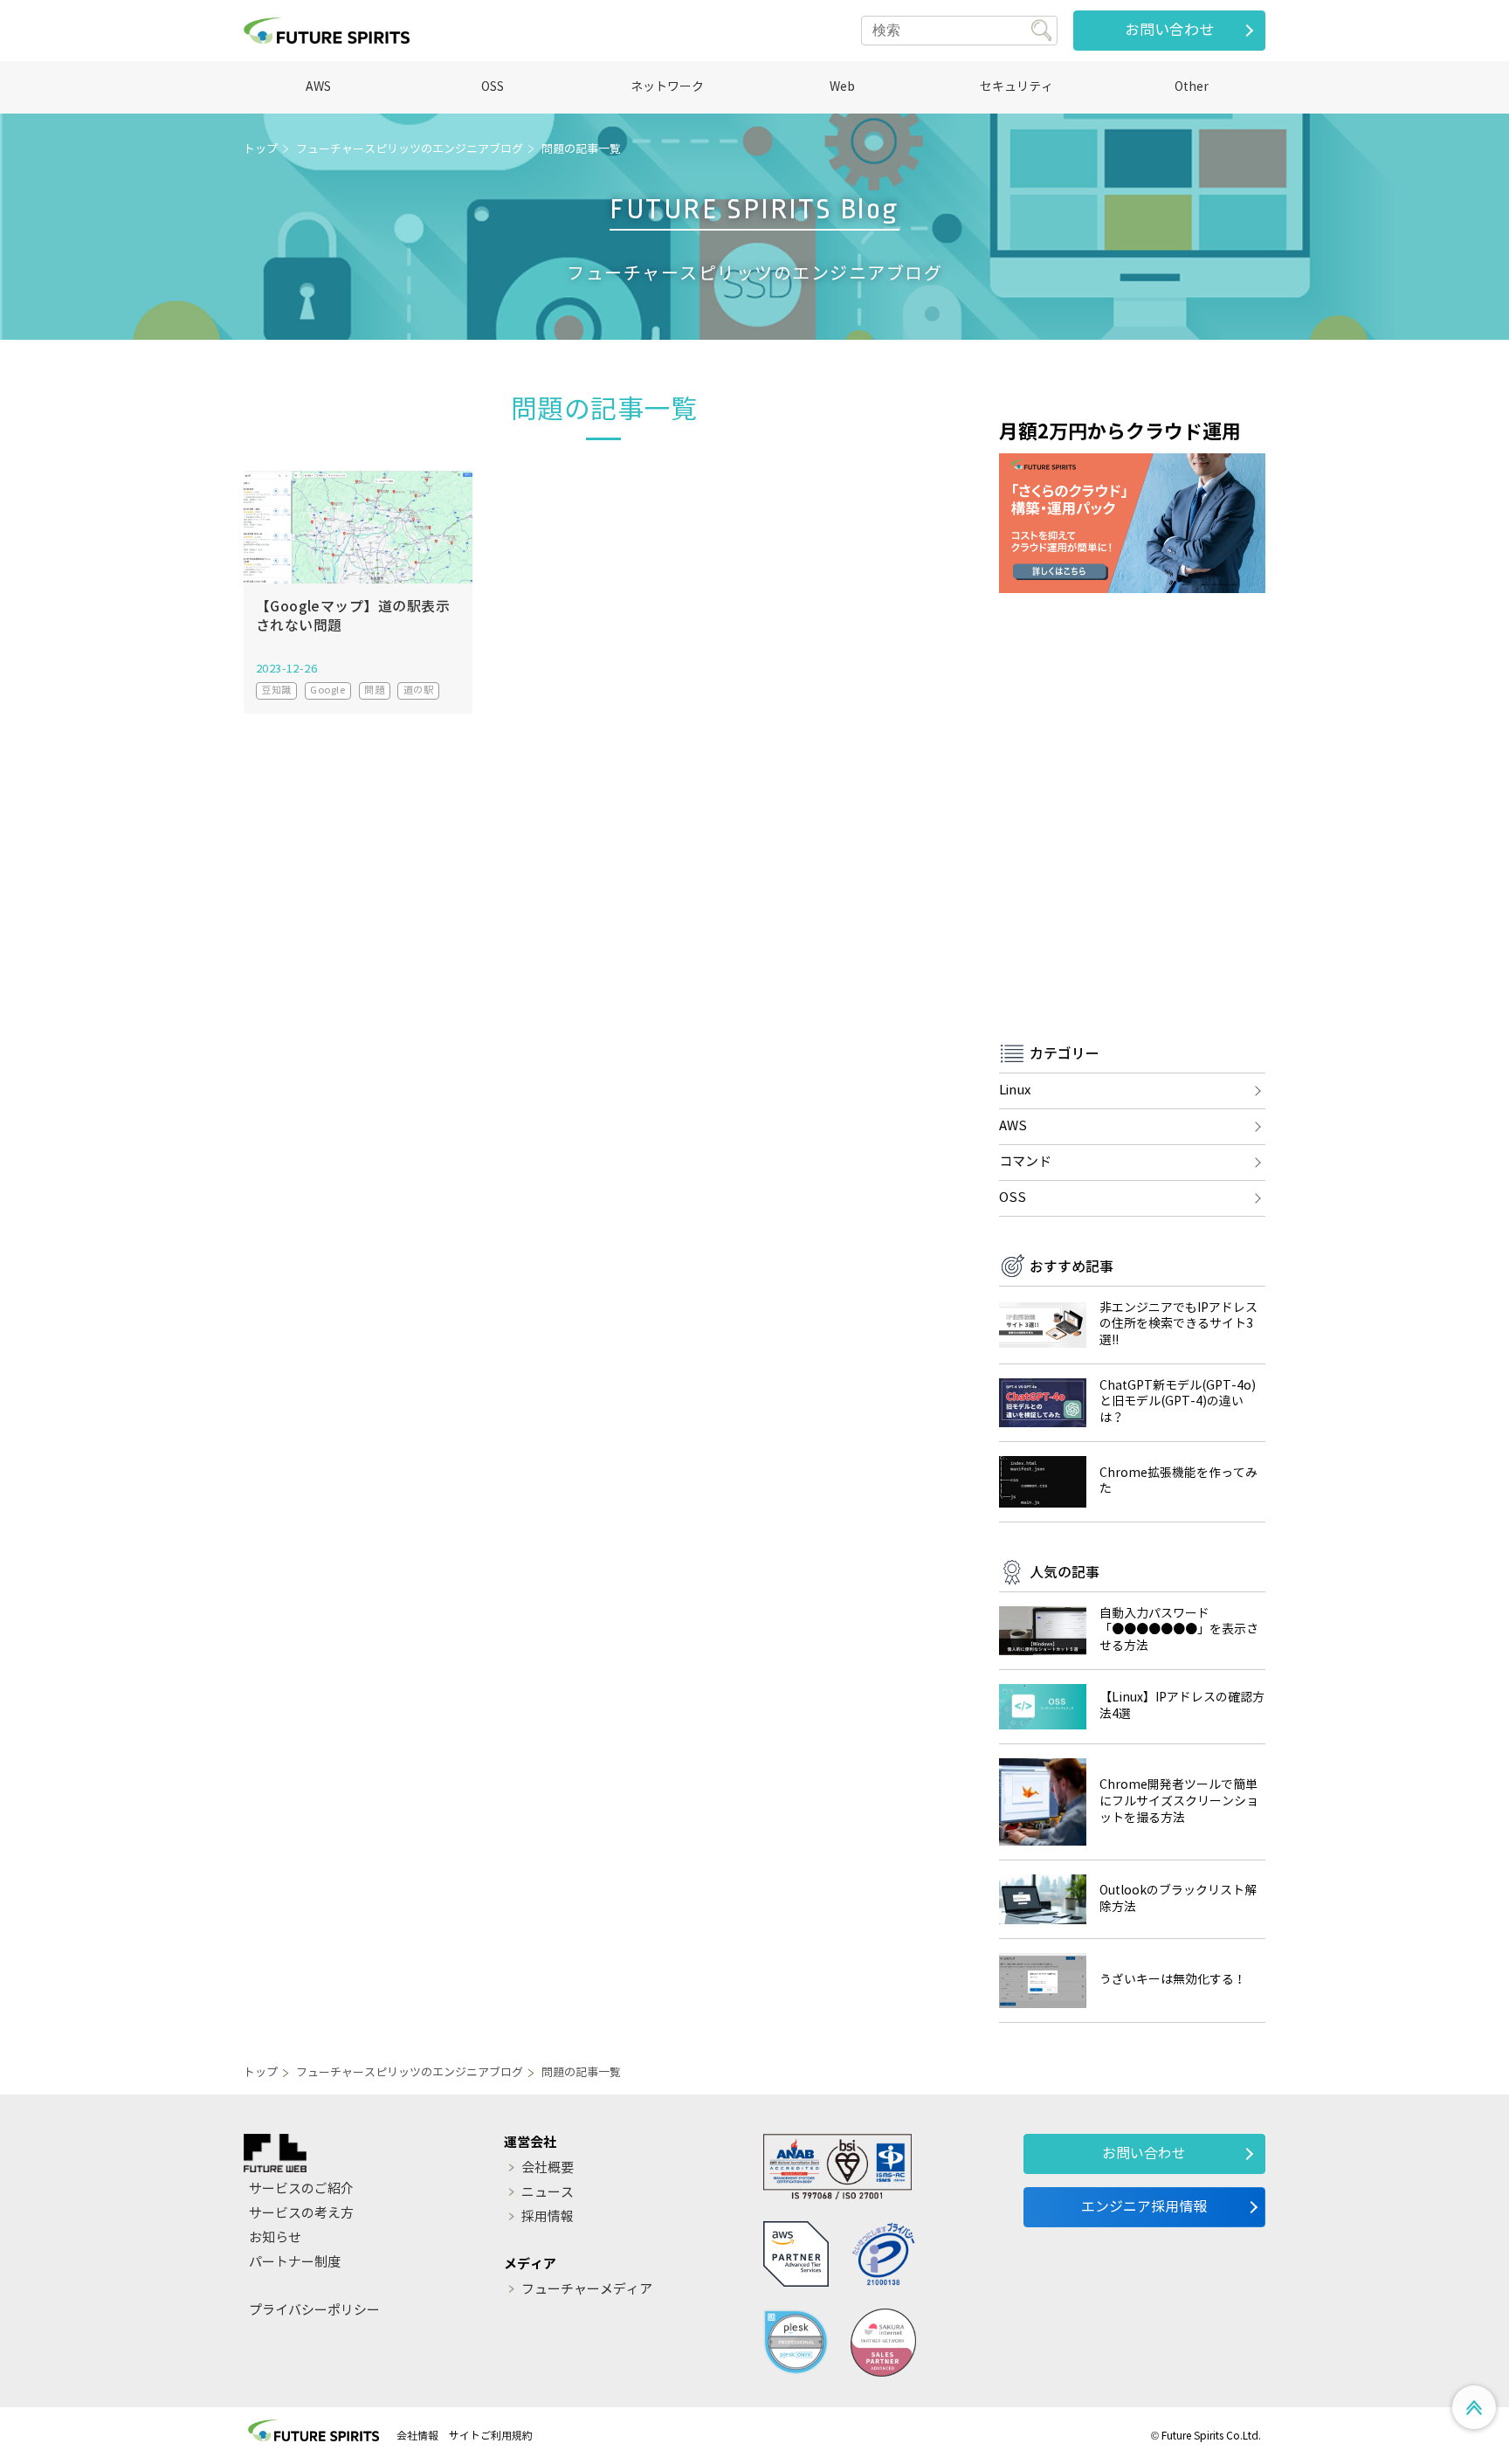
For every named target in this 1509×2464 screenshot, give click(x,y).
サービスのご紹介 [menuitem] (301, 2189)
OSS (493, 87)
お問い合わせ (1169, 30)
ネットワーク (667, 87)
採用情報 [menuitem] (548, 2217)
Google (327, 690)
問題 (374, 690)
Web (842, 87)
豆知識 (276, 690)
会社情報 (417, 2436)
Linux (1015, 1090)
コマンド (1025, 1162)
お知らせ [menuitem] (275, 2238)
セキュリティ (1016, 87)
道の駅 (418, 690)
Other (1192, 87)
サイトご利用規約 (491, 2436)
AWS (318, 87)
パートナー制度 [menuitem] (295, 2262)
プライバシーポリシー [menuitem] (314, 2310)
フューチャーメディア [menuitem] (587, 2289)
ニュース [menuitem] (548, 2192)
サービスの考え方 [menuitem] (301, 2213)
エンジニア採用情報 (1144, 2207)
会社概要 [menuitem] (548, 2168)
